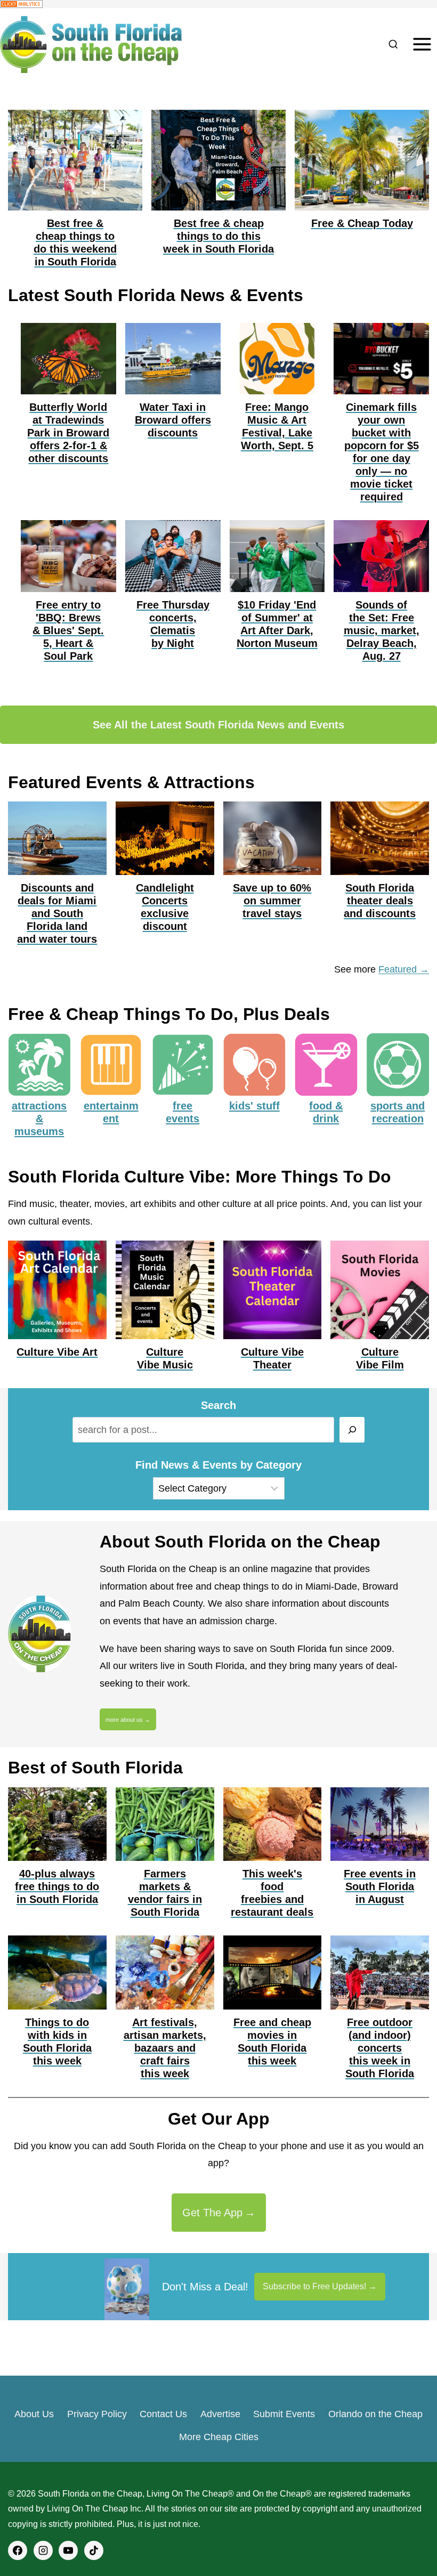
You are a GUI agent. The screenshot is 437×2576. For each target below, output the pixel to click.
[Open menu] (422, 44)
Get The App (212, 2213)
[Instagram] (43, 2550)
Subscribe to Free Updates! (314, 2286)
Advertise (220, 2414)
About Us (34, 2414)
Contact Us (163, 2414)
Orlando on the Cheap (375, 2414)
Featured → (404, 969)
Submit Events (284, 2414)
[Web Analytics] (218, 4)
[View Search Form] (393, 44)
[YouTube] (68, 2550)
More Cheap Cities (219, 2437)
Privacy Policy (97, 2414)
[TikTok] (94, 2550)
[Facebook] (18, 2550)
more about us (124, 1720)
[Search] (352, 1430)
